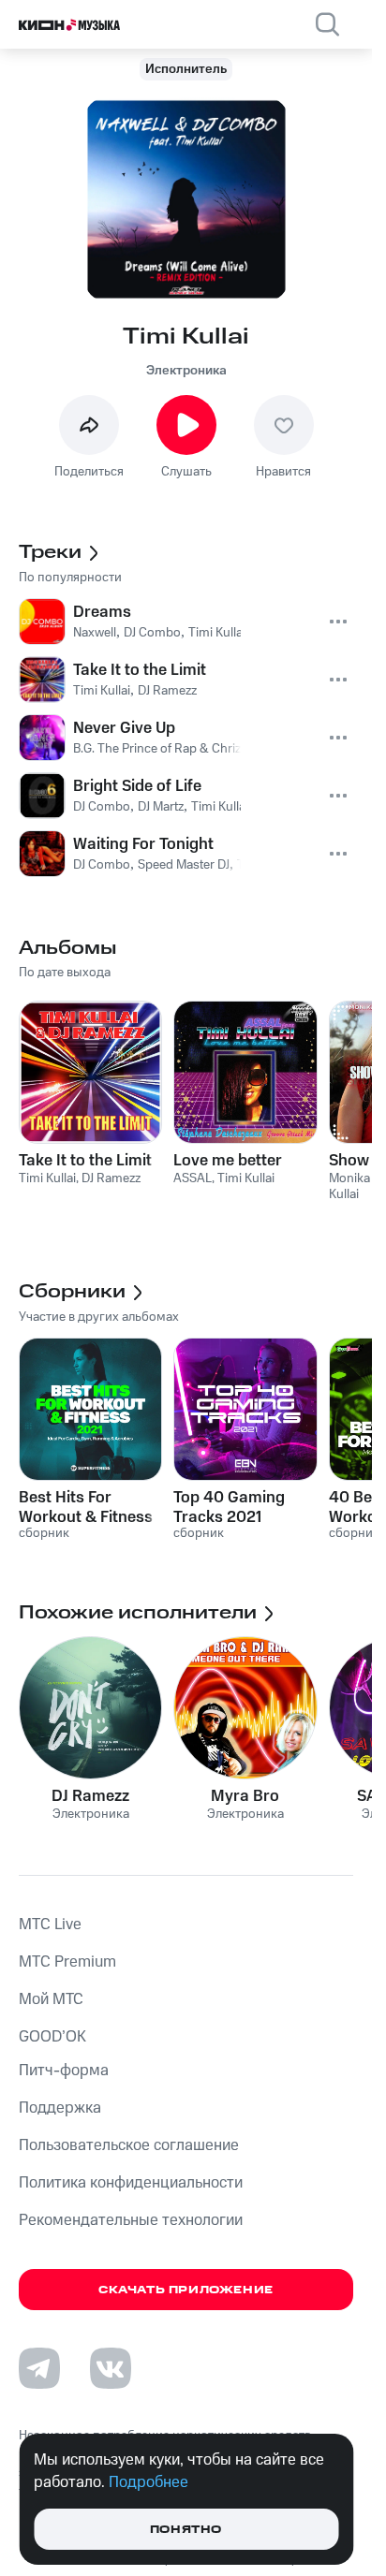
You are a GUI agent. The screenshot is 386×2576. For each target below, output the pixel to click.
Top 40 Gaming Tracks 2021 (229, 1507)
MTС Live (50, 1925)
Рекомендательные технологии (131, 2220)
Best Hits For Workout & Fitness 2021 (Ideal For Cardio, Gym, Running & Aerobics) (86, 1507)
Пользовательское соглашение (129, 2145)
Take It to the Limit (85, 1161)
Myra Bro (245, 1796)
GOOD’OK (52, 2037)
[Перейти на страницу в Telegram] (39, 2368)
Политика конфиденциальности (131, 2183)
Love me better (228, 1161)
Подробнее (148, 2482)
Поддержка (60, 2108)
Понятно (186, 2530)
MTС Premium (67, 1962)
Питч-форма (64, 2071)
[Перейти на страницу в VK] (111, 2368)
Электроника (186, 371)
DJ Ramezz (90, 1796)
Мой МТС (51, 1999)
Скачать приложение (186, 2290)
